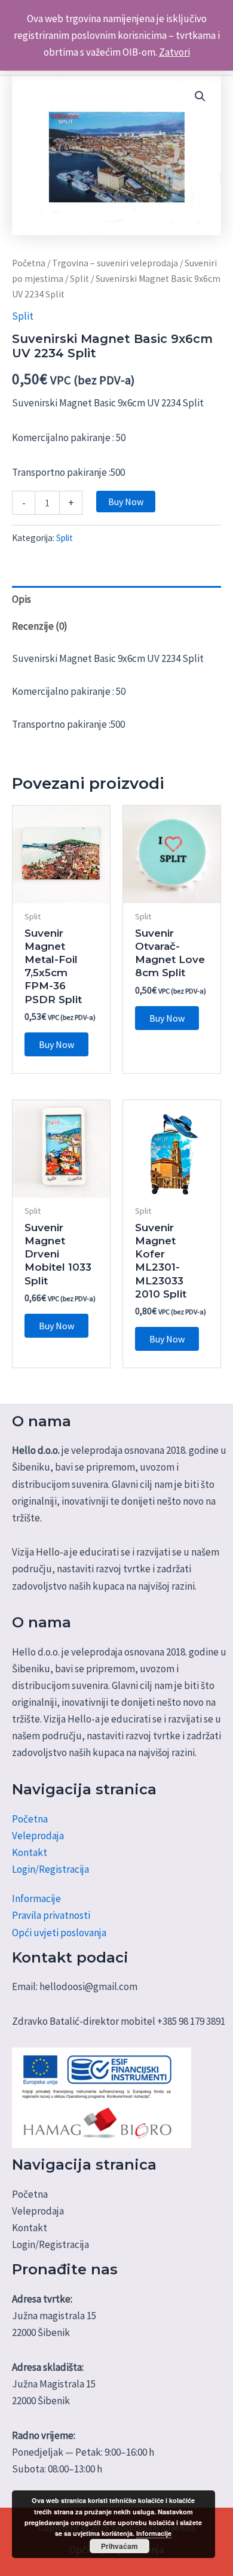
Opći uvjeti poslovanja (59, 1933)
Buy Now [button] (56, 1044)
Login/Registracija (50, 1869)
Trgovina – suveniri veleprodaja (115, 263)
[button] (200, 96)
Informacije (36, 1898)
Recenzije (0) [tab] (40, 626)
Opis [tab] (22, 599)
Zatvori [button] (174, 52)
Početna (29, 263)
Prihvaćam (119, 2546)
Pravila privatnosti (51, 1915)
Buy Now (126, 502)
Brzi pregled (61, 891)
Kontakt (30, 1852)
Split (79, 279)
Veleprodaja (38, 1836)
